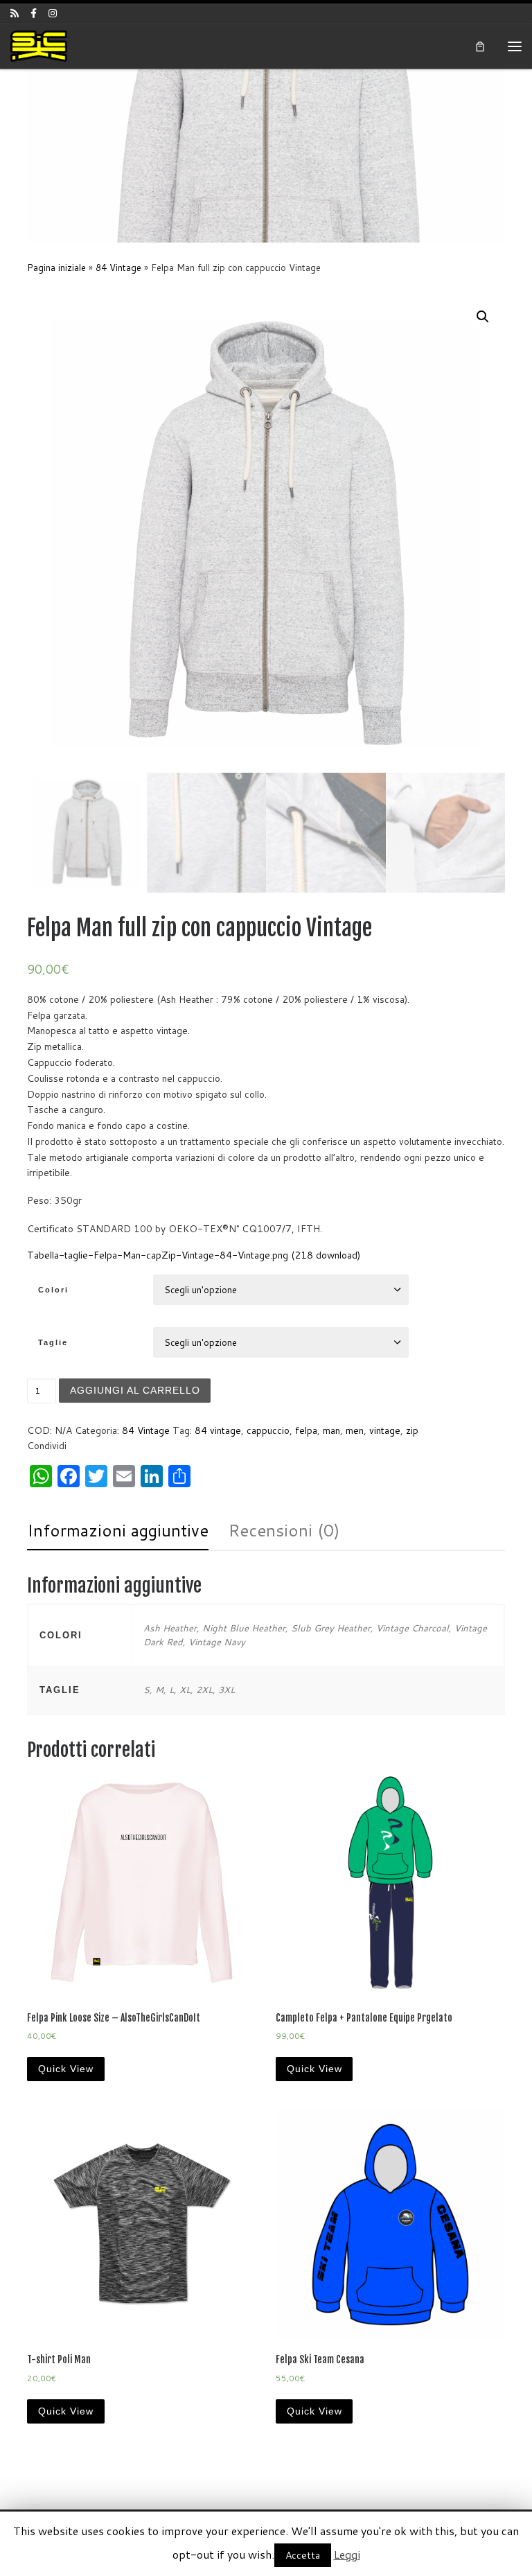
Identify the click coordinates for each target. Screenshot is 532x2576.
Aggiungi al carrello (135, 1390)
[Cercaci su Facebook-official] (34, 13)
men (355, 1430)
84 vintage (218, 1430)
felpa (306, 1430)
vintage (385, 1430)
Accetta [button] (303, 2555)
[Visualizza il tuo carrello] (480, 46)
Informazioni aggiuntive (118, 1530)
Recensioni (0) (284, 1530)
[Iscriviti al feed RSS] (15, 13)
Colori (53, 1290)
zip (412, 1430)
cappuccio (268, 1430)
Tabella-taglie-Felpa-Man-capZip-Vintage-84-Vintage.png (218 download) (194, 1255)
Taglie (53, 1342)
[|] (39, 45)
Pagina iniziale (56, 268)
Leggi (347, 2554)
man (331, 1430)
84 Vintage (118, 268)
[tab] (118, 1531)
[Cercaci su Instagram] (53, 13)
